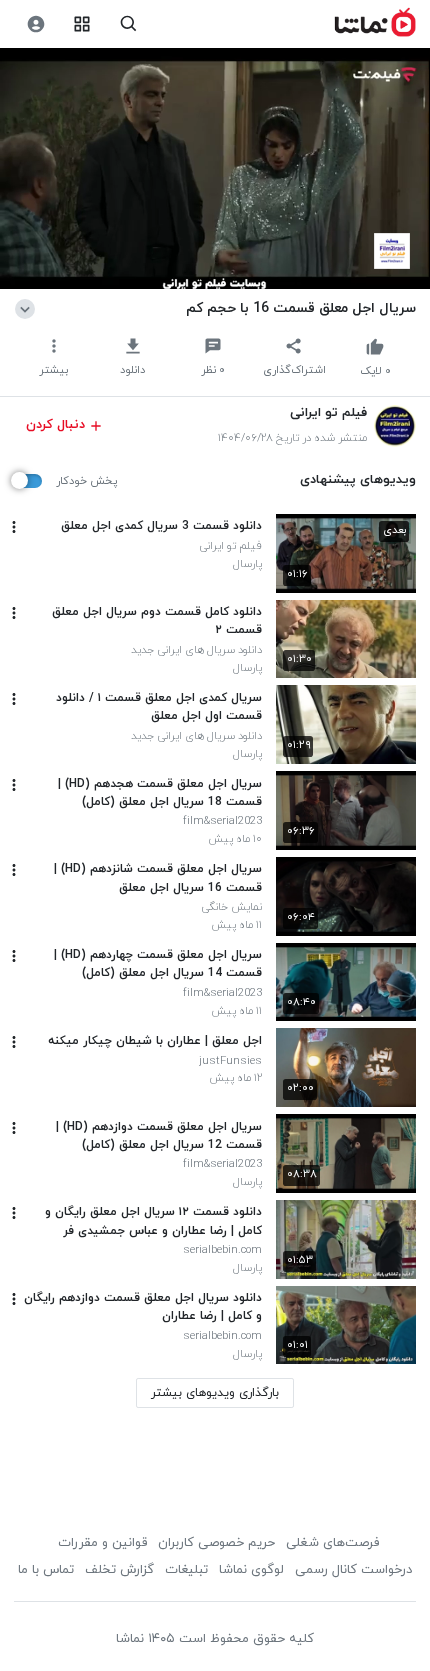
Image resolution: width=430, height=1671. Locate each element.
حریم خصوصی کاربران (216, 1543)
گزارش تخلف (119, 1570)
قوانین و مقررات (102, 1543)
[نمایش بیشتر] (28, 308)
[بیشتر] (14, 527)
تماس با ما (46, 1570)
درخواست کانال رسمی (353, 1570)
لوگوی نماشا (251, 1570)
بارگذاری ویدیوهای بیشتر (215, 1393)
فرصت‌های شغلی (332, 1543)
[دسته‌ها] (82, 24)
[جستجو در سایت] (128, 24)
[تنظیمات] (35, 24)
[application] (215, 169)
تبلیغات (186, 1570)
